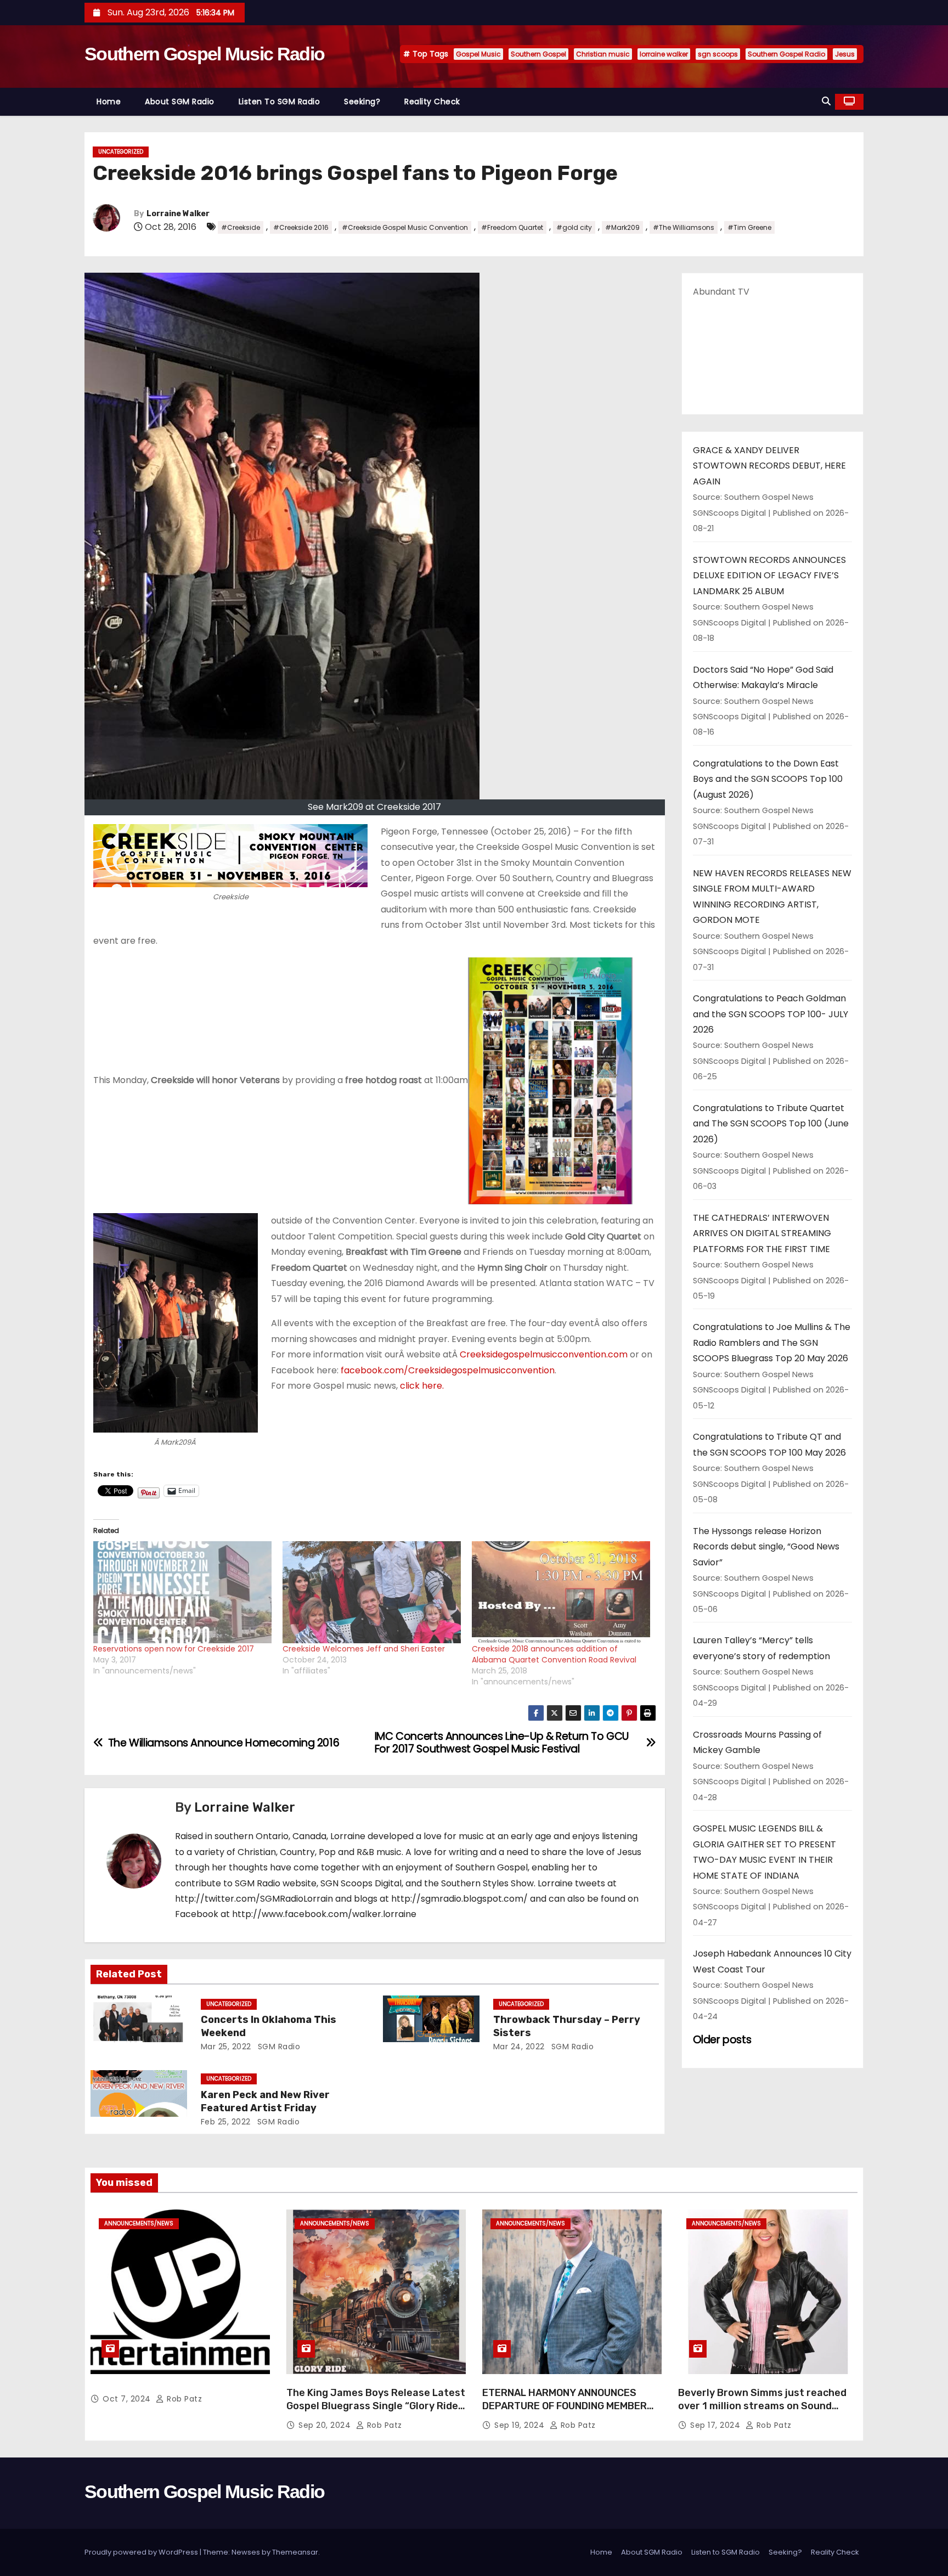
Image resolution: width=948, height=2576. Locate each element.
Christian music (603, 54)
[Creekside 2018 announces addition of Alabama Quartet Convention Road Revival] (561, 1592)
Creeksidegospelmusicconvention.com (544, 1354)
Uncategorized (121, 152)
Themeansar (295, 2552)
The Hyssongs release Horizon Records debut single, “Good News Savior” (766, 1547)
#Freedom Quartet (512, 227)
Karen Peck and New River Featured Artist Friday (265, 2101)
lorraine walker (664, 54)
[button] (826, 101)
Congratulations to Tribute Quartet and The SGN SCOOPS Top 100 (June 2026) (771, 1124)
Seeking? (362, 102)
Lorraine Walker (178, 214)
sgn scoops (718, 54)
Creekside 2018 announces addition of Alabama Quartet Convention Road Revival (554, 1654)
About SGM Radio (180, 102)
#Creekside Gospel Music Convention (405, 227)
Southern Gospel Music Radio (204, 54)
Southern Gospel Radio (786, 54)
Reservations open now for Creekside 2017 (174, 1649)
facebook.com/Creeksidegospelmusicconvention (448, 1370)
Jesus (845, 54)
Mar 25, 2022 (226, 2047)
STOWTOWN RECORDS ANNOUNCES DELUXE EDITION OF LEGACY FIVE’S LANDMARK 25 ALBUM (769, 576)
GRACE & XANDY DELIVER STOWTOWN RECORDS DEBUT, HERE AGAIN (769, 466)
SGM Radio (278, 2047)
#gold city (574, 227)
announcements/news (139, 2223)
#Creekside (241, 227)
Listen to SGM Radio (280, 102)
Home (109, 102)
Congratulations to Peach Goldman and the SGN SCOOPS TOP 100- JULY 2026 (771, 1014)
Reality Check (432, 102)
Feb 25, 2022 (226, 2122)
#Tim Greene (749, 227)
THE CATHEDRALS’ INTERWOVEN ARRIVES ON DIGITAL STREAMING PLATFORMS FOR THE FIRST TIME (762, 1233)
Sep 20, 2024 (326, 2425)
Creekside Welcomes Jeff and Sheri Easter (364, 1649)
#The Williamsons (684, 227)
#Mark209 (622, 227)
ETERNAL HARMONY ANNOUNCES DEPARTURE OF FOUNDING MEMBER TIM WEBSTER (565, 2406)
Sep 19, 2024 (521, 2425)
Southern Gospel (538, 54)
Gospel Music (478, 54)
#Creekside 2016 (301, 227)
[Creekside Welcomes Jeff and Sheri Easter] (372, 1592)
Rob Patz (183, 2399)
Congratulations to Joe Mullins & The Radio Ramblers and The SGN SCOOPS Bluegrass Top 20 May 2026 (772, 1343)
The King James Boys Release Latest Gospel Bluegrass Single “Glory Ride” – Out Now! (376, 2406)
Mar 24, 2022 (519, 2047)
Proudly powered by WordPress (142, 2552)
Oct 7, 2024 (128, 2399)
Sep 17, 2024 (716, 2425)
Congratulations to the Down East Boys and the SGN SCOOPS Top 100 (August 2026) (768, 779)
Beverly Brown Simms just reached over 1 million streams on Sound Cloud (762, 2406)
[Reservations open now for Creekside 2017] (182, 1592)
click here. (421, 1386)
